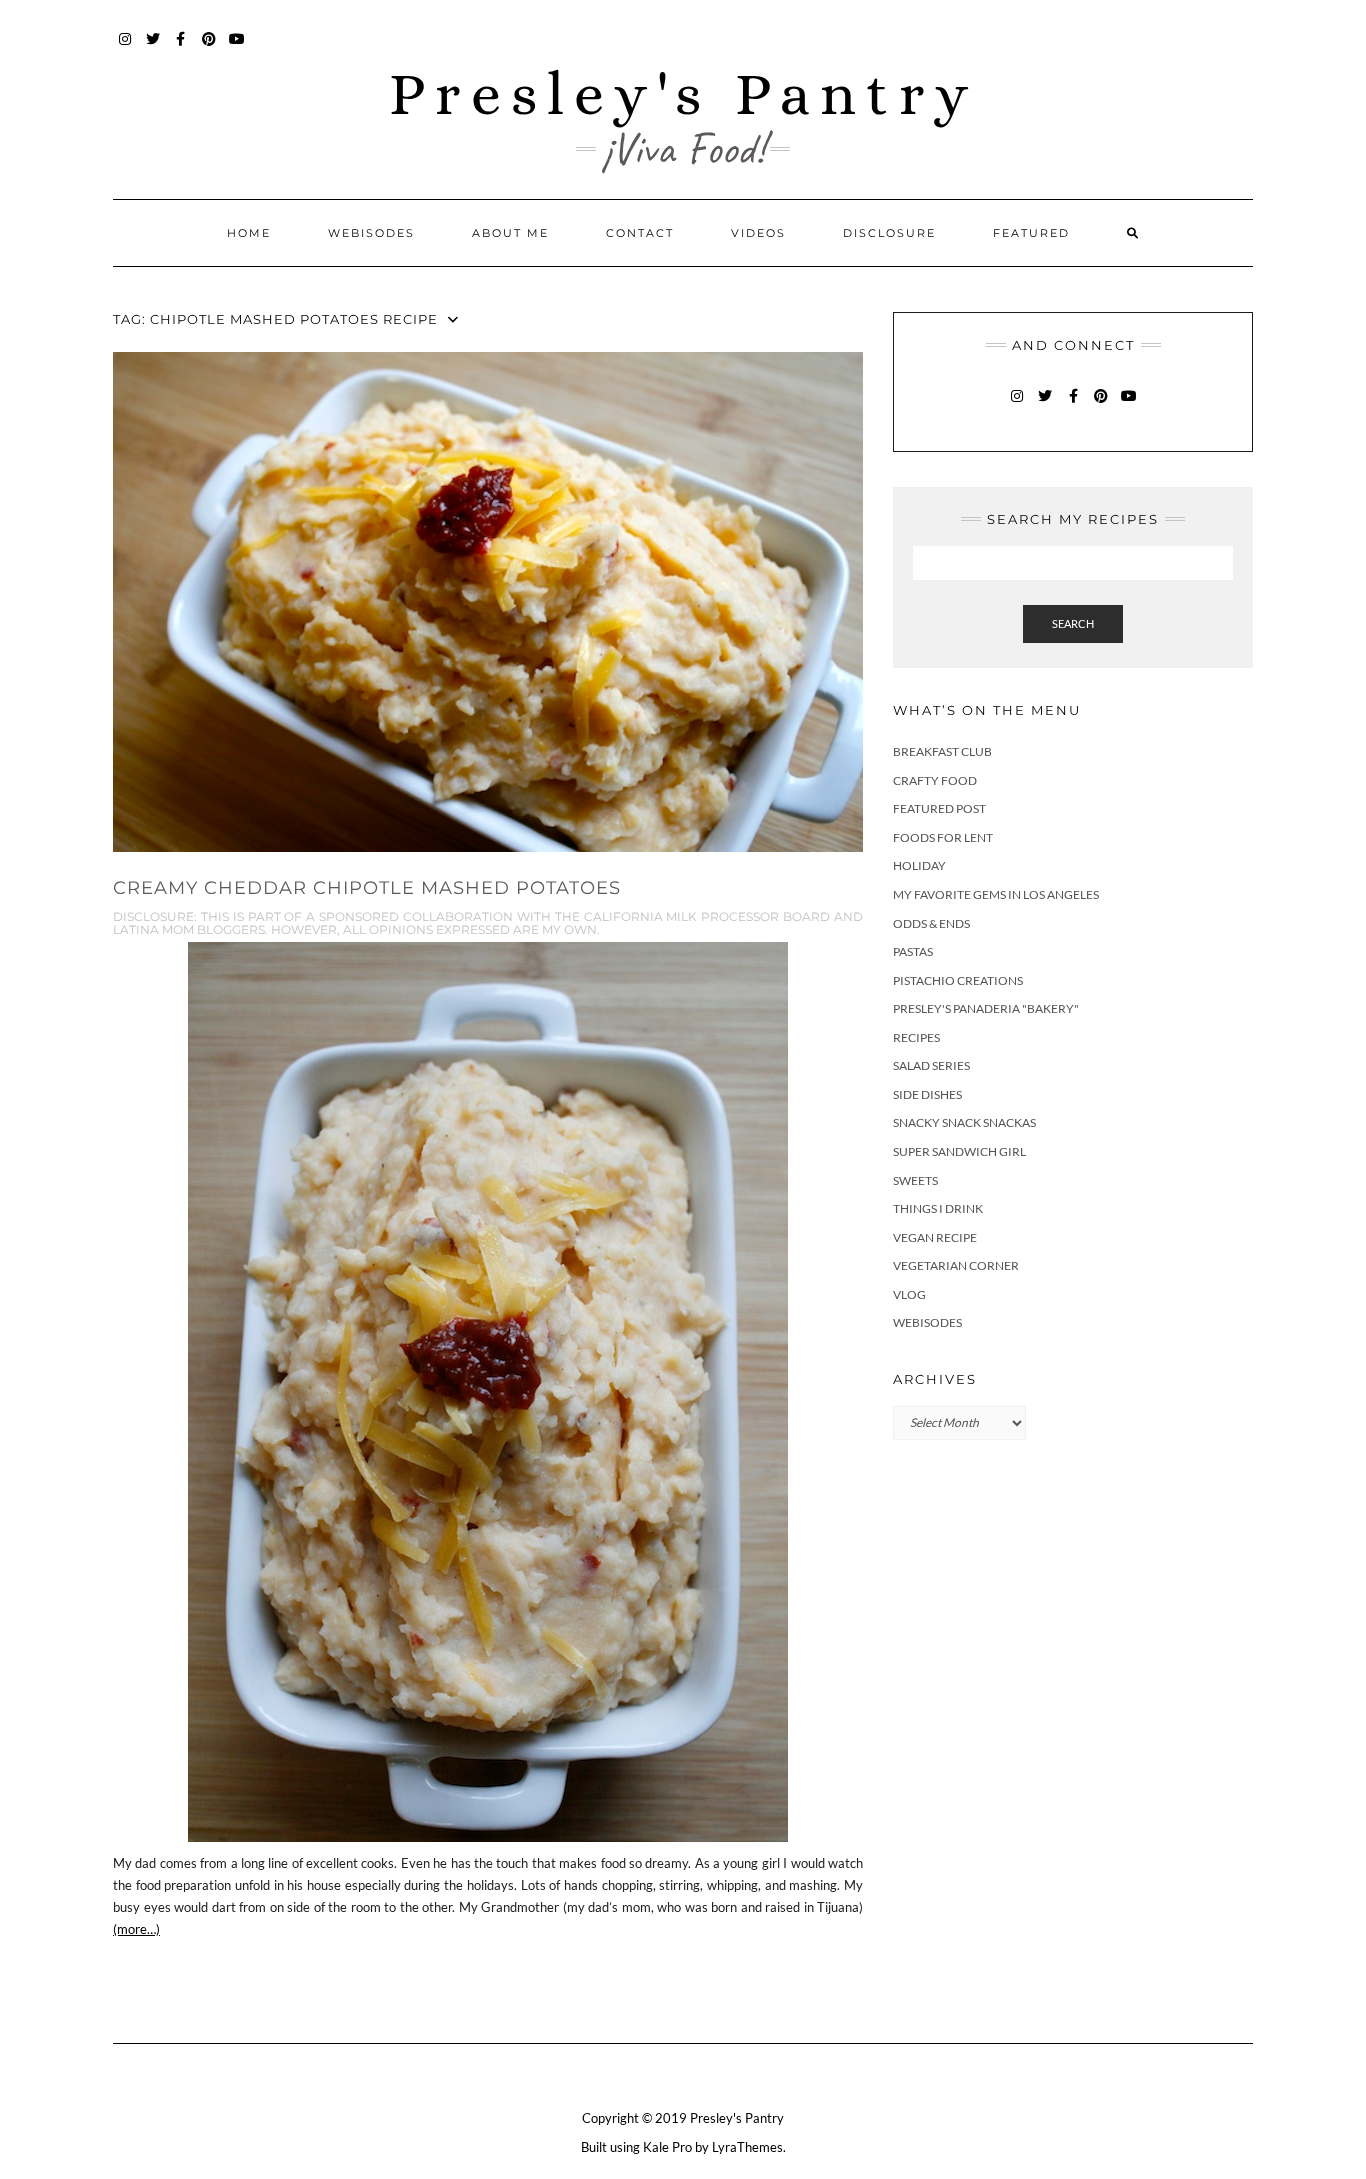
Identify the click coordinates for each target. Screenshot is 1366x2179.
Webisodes (371, 233)
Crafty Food (935, 780)
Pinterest (209, 48)
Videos (758, 233)
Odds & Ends (931, 923)
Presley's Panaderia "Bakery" (986, 1008)
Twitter (153, 48)
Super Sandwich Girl (959, 1151)
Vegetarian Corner (956, 1265)
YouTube (237, 48)
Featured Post (939, 808)
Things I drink (938, 1208)
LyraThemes (747, 2147)
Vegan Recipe (935, 1237)
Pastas (913, 951)
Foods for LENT (943, 837)
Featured (1031, 233)
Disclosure (889, 233)
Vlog (909, 1294)
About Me (510, 233)
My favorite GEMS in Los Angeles (996, 894)
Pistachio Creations (958, 980)
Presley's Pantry (683, 93)
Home (249, 233)
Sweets (915, 1180)
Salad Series (931, 1065)
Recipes (916, 1037)
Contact (640, 233)
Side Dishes (927, 1094)
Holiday (919, 865)
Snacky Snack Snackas (964, 1122)
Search (1073, 623)
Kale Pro (667, 2147)
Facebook (181, 48)
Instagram (125, 48)
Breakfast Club (942, 751)
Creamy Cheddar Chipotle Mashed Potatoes (367, 888)
